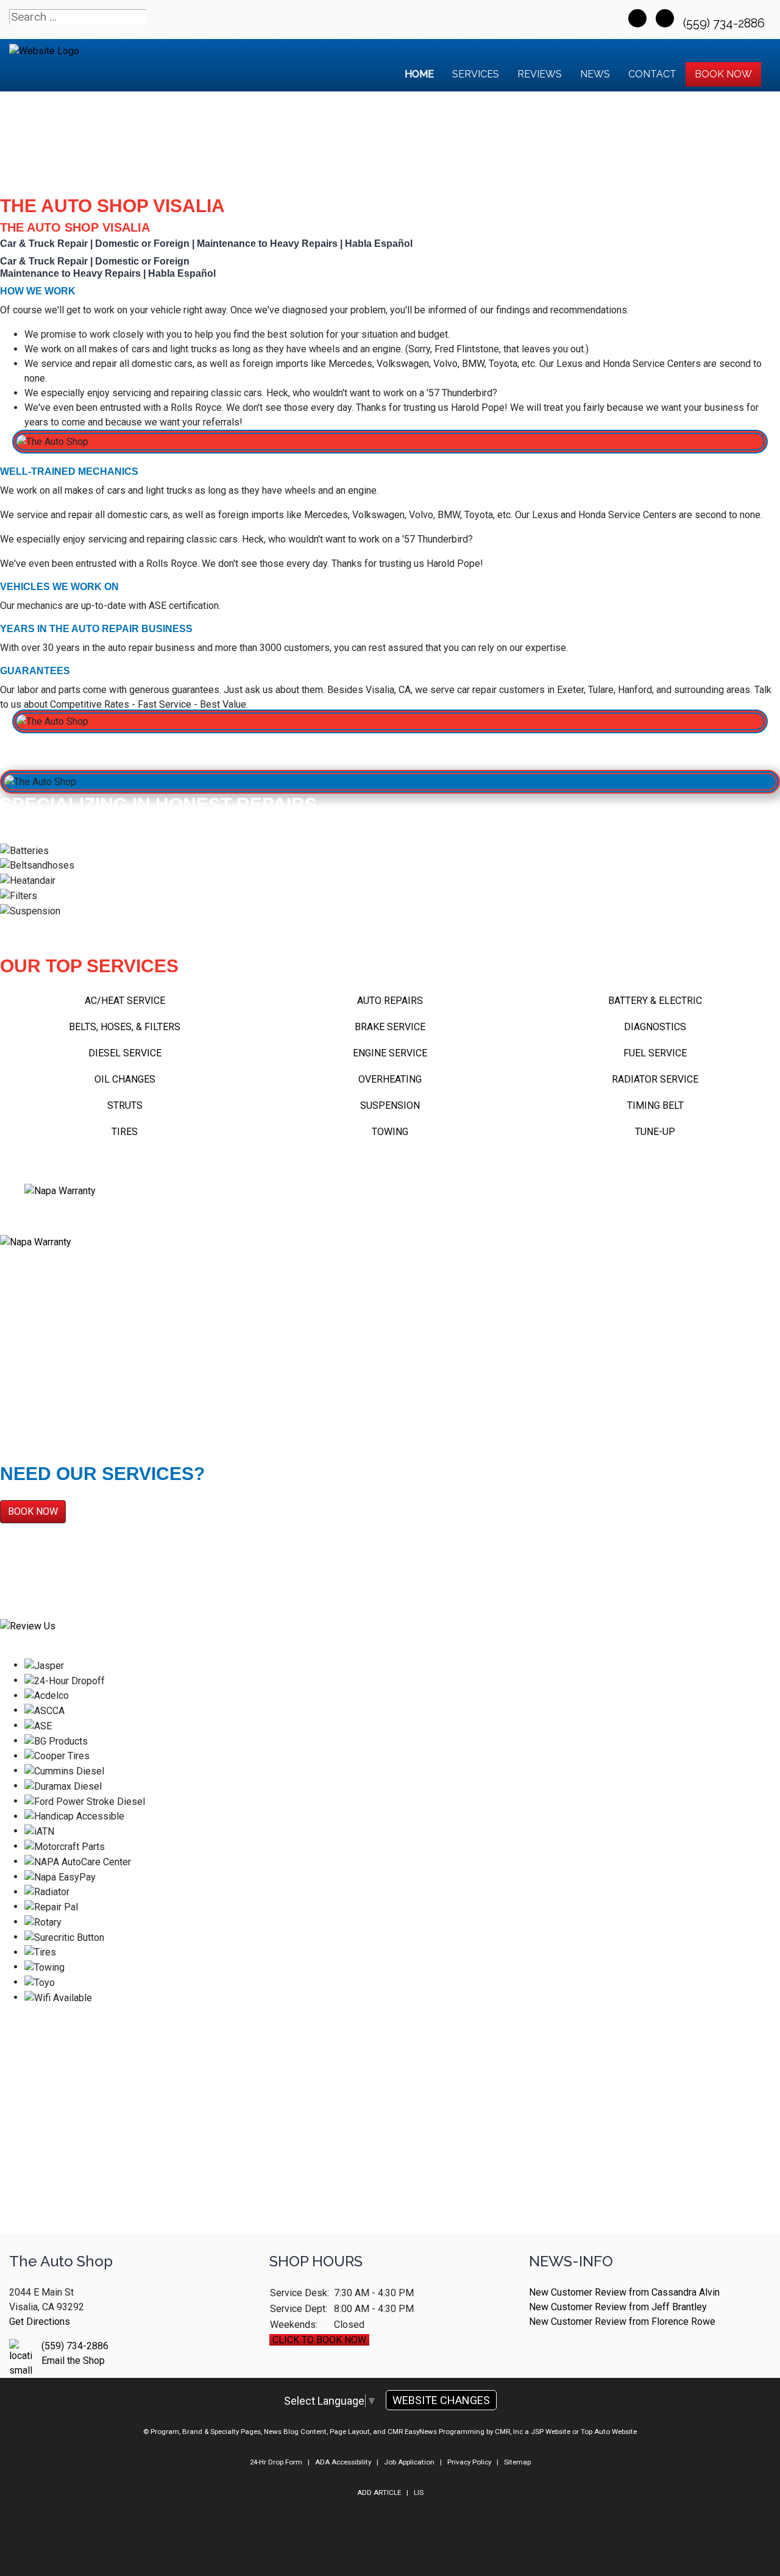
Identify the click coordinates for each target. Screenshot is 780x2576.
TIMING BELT (655, 1105)
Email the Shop (73, 2361)
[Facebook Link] (637, 18)
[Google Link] (665, 18)
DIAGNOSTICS (655, 1027)
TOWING (390, 1132)
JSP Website (551, 2432)
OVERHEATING (390, 1079)
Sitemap (517, 2462)
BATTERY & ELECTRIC (655, 1001)
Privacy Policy (469, 2462)
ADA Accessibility (343, 2462)
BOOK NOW (33, 1511)
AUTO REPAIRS (390, 1001)
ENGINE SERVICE (390, 1053)
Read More (37, 1397)
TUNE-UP (655, 1132)
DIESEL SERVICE (125, 1053)
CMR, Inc (509, 2432)
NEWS (595, 74)
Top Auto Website (609, 2432)
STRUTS (125, 1105)
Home (419, 74)
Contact (652, 74)
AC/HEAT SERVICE (125, 1001)
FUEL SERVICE (655, 1053)
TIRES (125, 1132)
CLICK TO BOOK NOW (319, 2340)
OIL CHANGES (125, 1079)
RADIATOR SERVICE (655, 1079)
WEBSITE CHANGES (441, 2400)
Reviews (540, 74)
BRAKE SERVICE (390, 1027)
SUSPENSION (390, 1105)
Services (476, 74)
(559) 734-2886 (725, 23)
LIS (419, 2492)
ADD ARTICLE (379, 2492)
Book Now (723, 74)
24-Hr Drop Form (276, 2462)
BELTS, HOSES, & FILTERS (125, 1027)
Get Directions (40, 2322)
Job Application (409, 2462)
